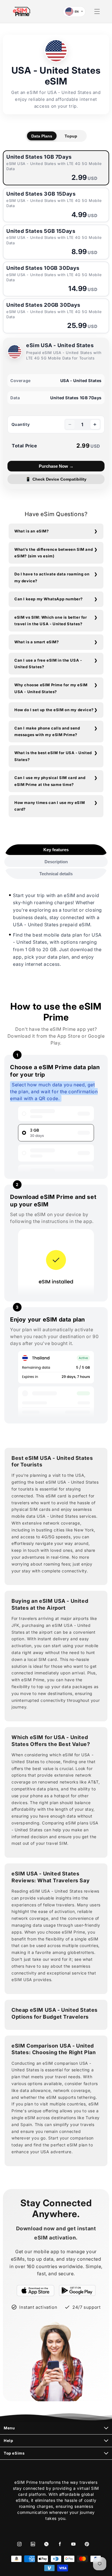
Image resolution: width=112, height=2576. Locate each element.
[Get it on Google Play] (77, 2290)
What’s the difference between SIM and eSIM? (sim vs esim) (54, 553)
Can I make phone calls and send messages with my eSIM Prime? (47, 731)
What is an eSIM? (32, 531)
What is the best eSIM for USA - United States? (53, 756)
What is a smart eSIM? (37, 642)
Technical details (56, 874)
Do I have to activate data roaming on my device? (52, 577)
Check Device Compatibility (56, 479)
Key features (56, 850)
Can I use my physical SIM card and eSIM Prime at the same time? (50, 781)
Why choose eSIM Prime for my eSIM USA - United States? (51, 688)
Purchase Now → (56, 466)
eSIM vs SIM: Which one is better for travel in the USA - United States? (51, 621)
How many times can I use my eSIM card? (50, 806)
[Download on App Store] (35, 2290)
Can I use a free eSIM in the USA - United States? (48, 663)
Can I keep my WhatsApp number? (49, 599)
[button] (97, 11)
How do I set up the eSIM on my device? (54, 710)
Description (56, 862)
